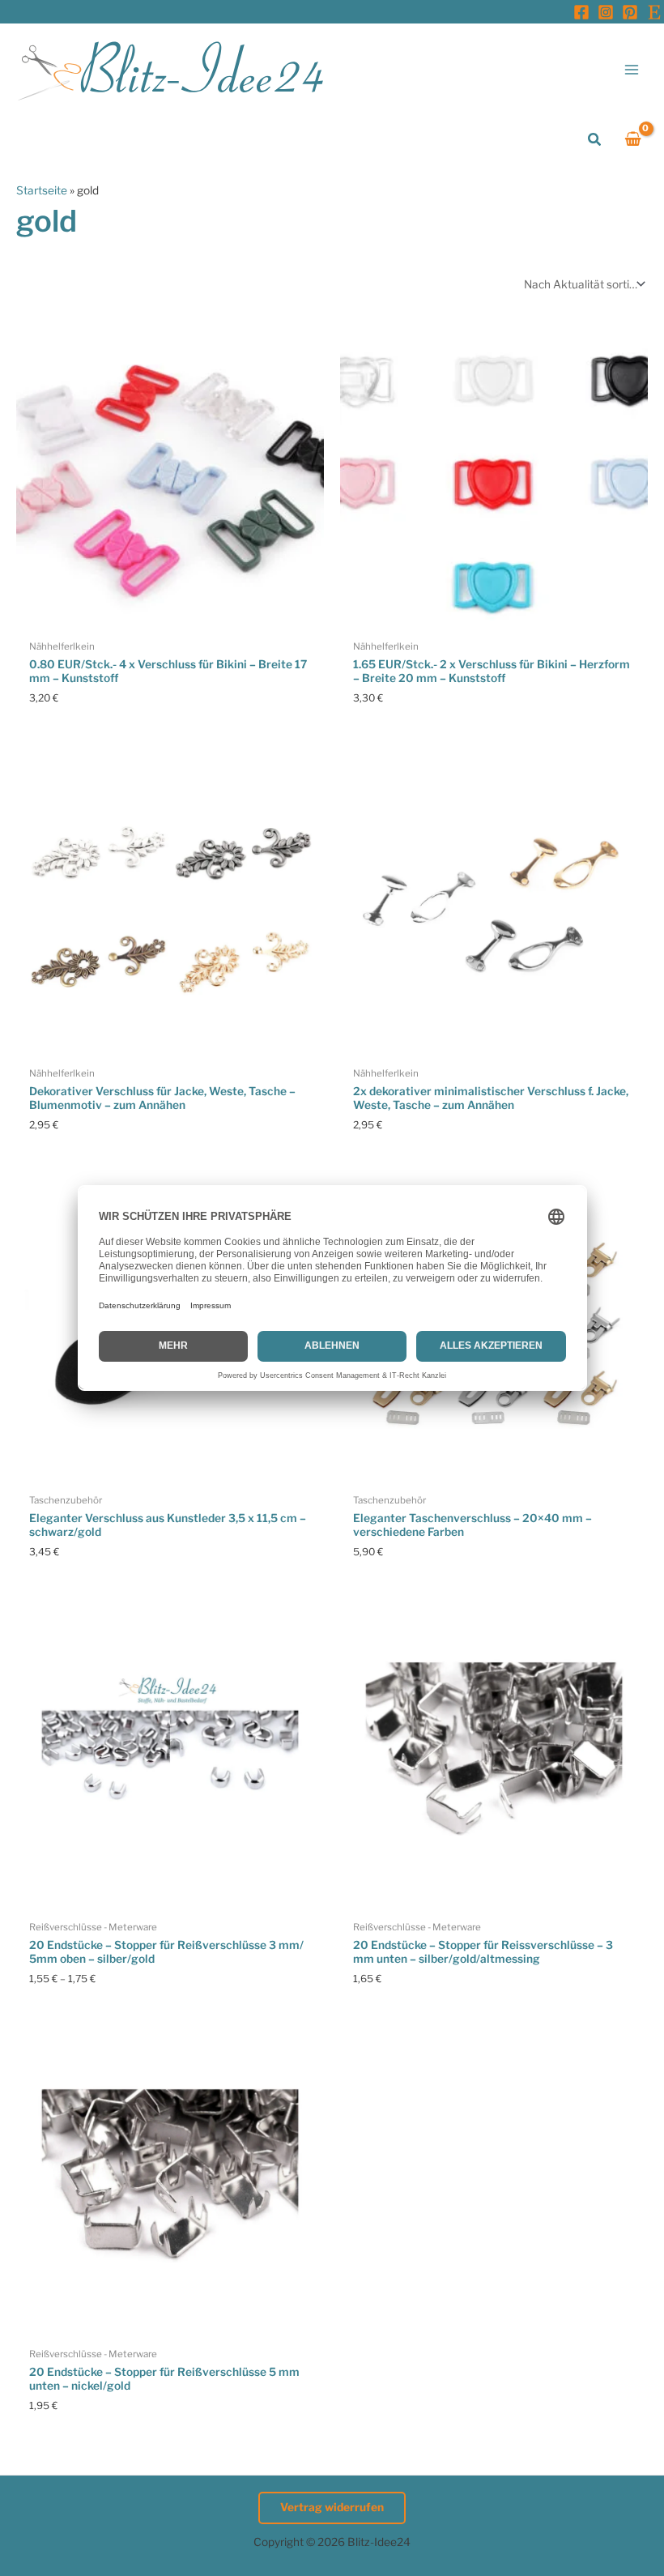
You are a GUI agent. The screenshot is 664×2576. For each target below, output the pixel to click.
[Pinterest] (630, 12)
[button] (595, 140)
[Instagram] (606, 12)
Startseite (42, 190)
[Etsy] (654, 12)
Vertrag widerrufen (332, 2507)
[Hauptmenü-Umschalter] (632, 69)
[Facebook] (581, 12)
